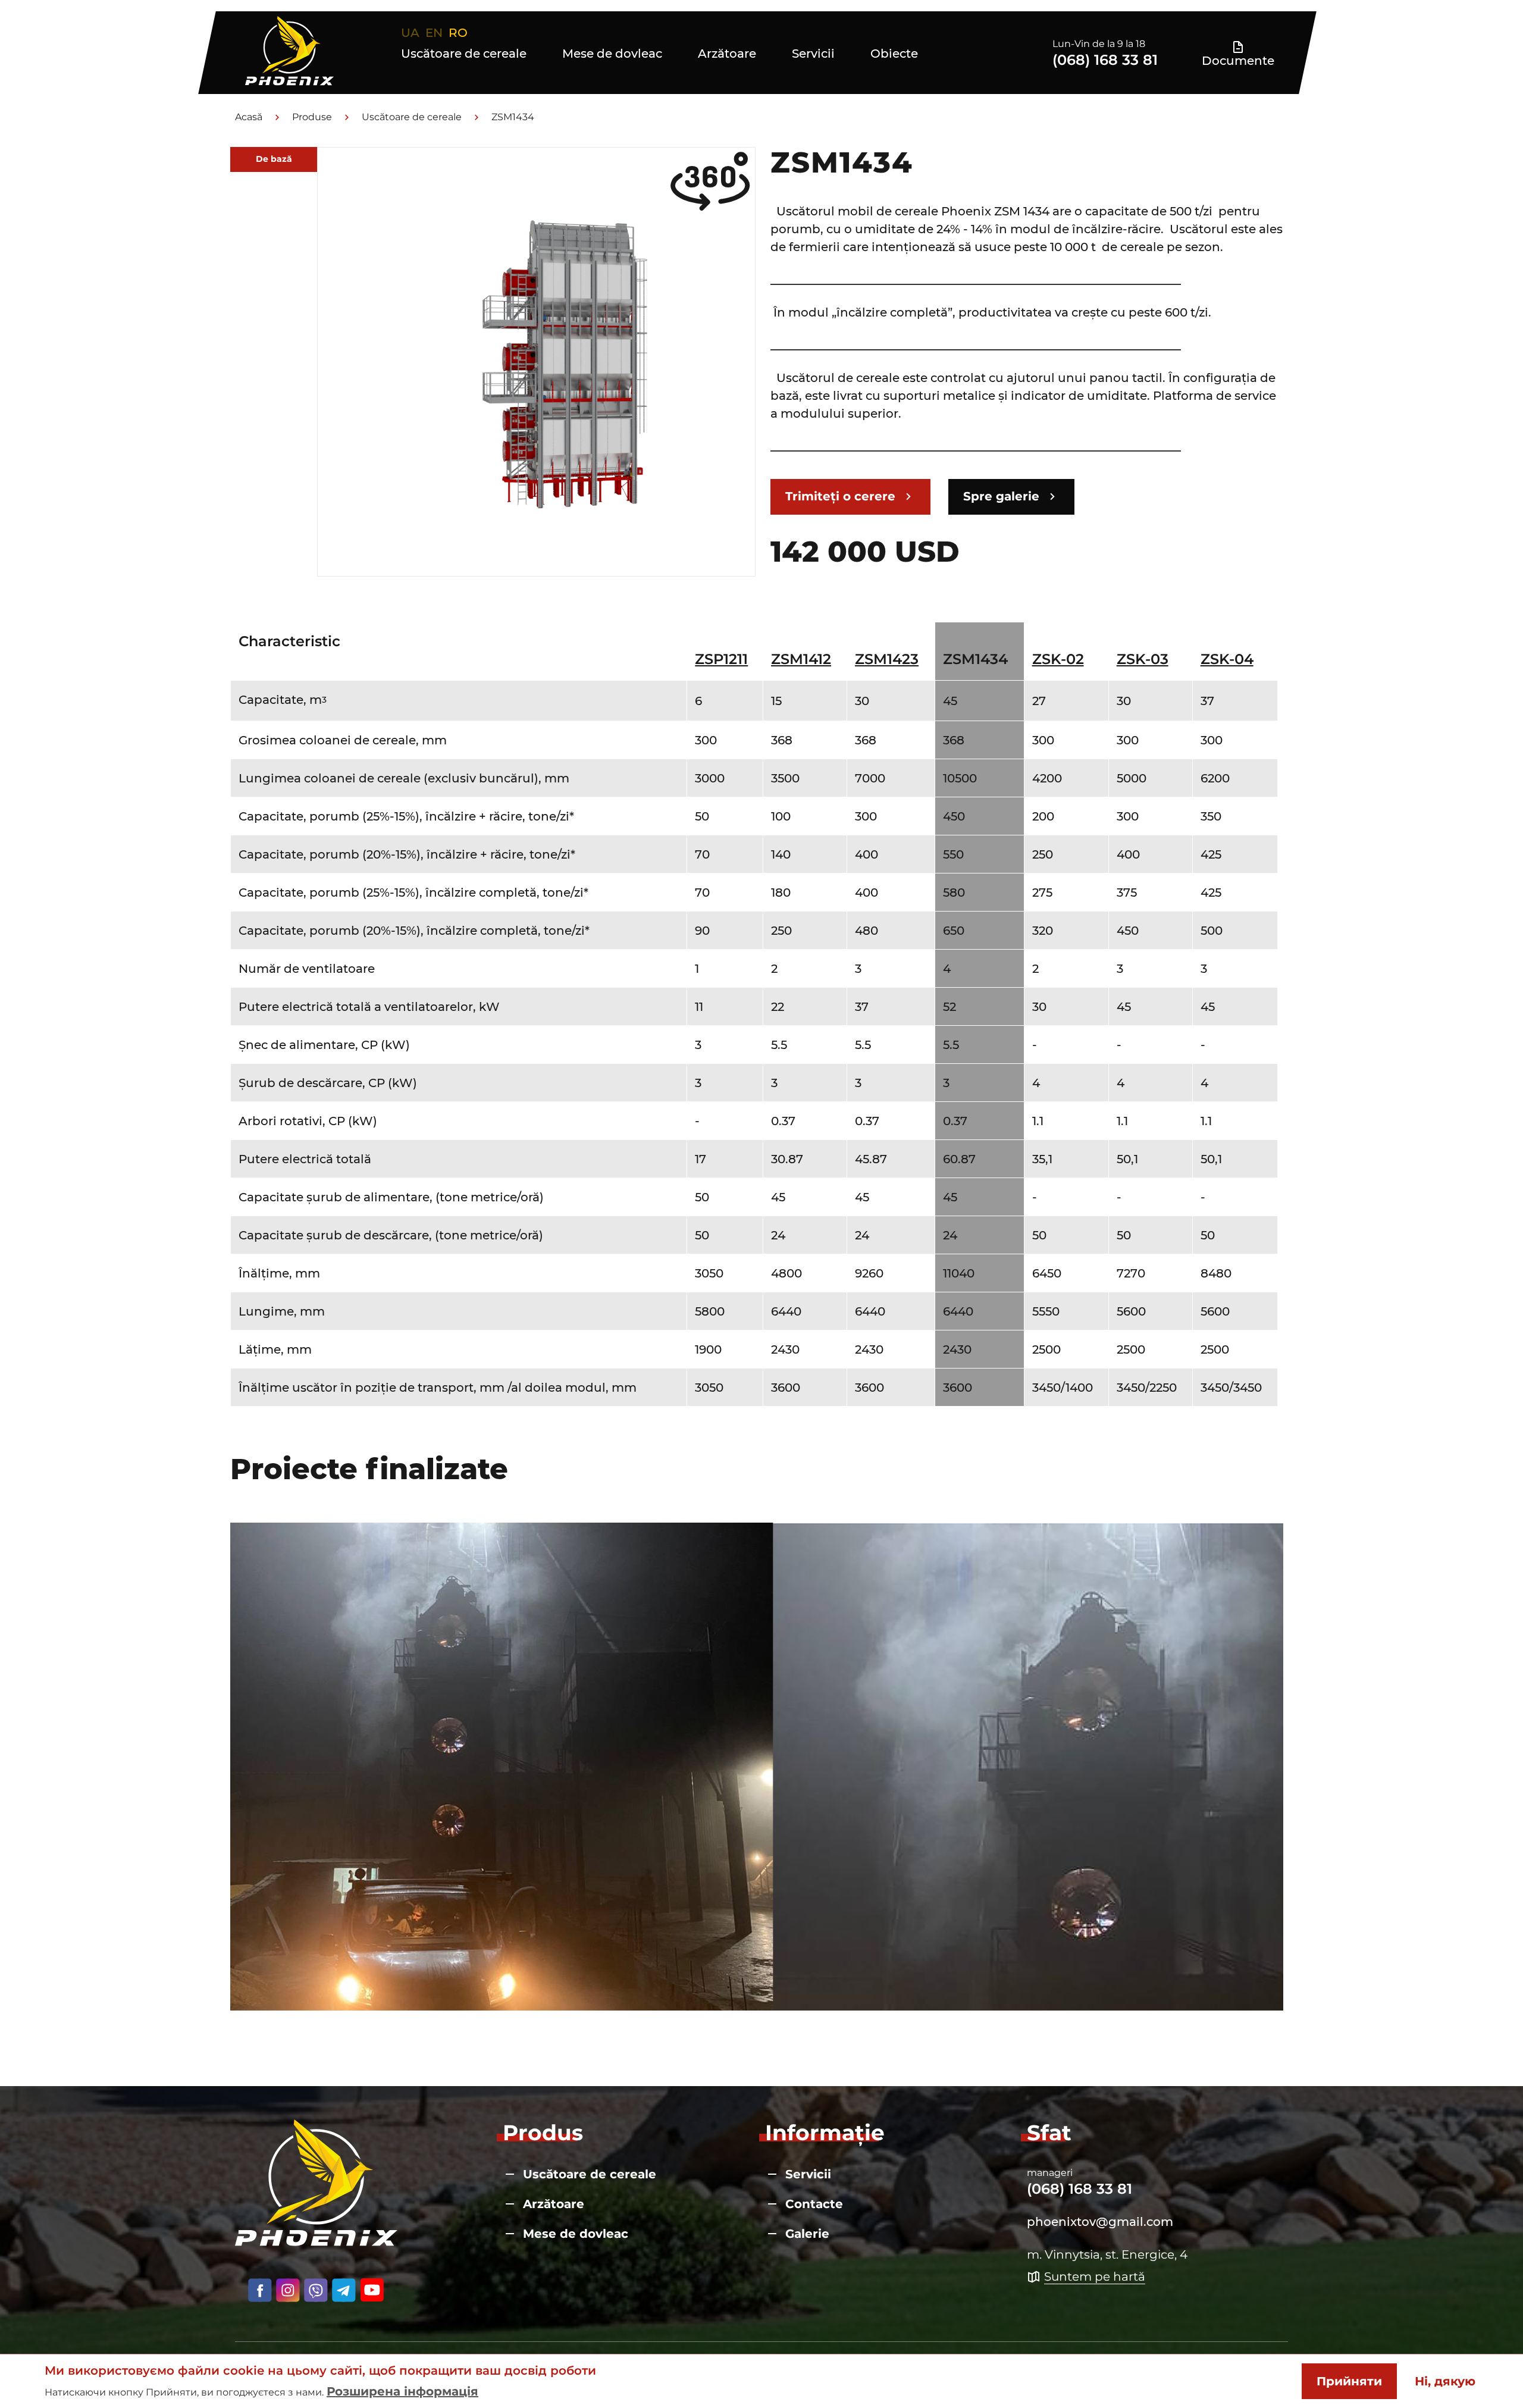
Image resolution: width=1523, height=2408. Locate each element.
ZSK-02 (1058, 659)
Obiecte (894, 54)
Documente (1238, 60)
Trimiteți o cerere (840, 496)
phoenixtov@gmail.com (1100, 2222)
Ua (410, 33)
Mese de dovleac (612, 54)
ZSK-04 (1227, 659)
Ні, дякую (1445, 2381)
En (434, 33)
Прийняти (1349, 2381)
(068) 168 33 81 (1105, 60)
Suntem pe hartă (1095, 2277)
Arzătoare (727, 54)
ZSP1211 (721, 659)
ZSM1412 (801, 659)
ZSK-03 (1143, 659)
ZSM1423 (887, 659)
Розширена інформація (402, 2391)
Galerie (807, 2234)
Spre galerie (1001, 496)
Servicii (813, 54)
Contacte (814, 2204)
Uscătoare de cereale (464, 54)
